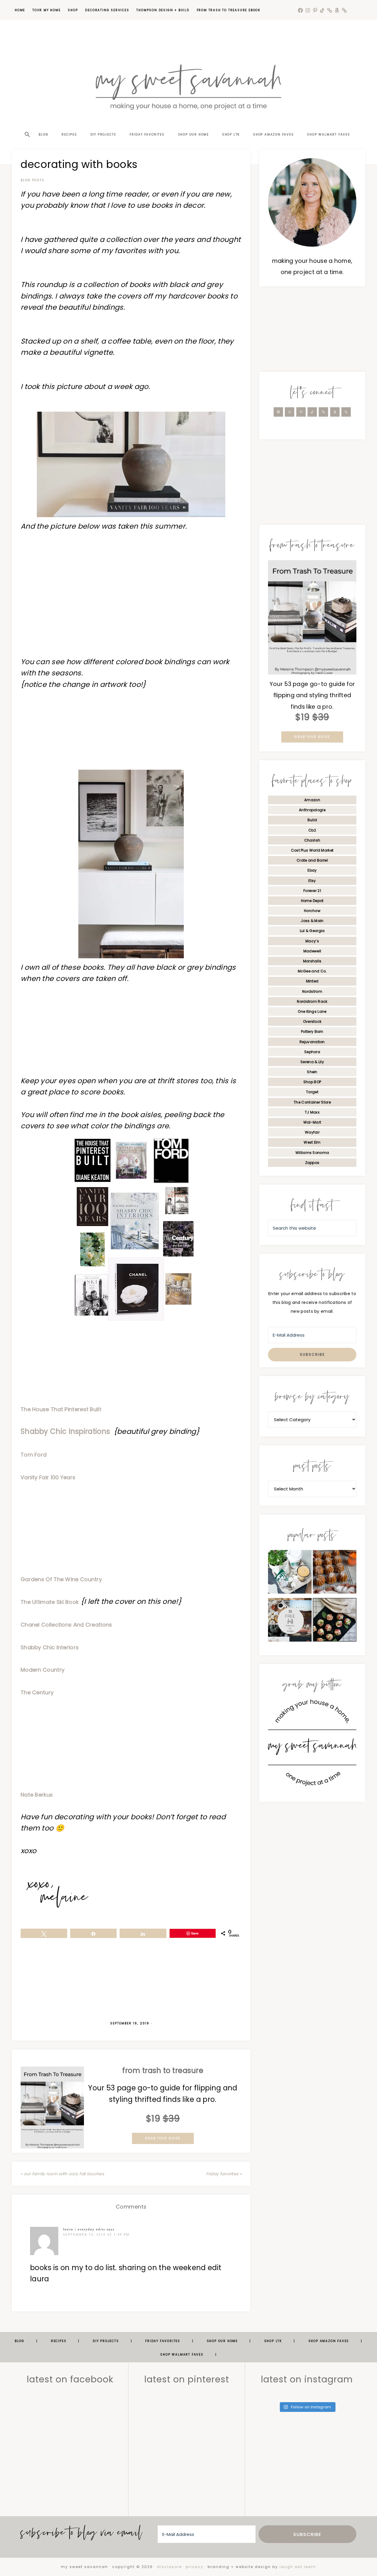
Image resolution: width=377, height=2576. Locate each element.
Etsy (312, 881)
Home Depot (312, 901)
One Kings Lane (312, 1011)
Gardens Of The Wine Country (61, 1579)
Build (312, 820)
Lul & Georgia (312, 931)
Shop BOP (312, 1082)
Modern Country (43, 1670)
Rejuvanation (312, 1042)
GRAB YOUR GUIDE (163, 2138)
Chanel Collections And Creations (66, 1625)
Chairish (312, 840)
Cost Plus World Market (312, 850)
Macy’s (312, 941)
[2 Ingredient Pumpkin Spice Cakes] (335, 1573)
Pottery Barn (312, 1031)
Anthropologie (312, 810)
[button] (27, 124)
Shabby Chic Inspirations (66, 1431)
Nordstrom (312, 991)
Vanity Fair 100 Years (48, 1477)
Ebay (312, 870)
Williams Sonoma (312, 1153)
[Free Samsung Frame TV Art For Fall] (290, 1621)
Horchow (312, 911)
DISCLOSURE (169, 2567)
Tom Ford (34, 1455)
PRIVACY (195, 2567)
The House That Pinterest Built (61, 1409)
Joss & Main (312, 921)
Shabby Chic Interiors (50, 1647)
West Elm (312, 1142)
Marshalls (312, 961)
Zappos (312, 1163)
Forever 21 (312, 891)
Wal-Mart (312, 1122)
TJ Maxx (312, 1112)
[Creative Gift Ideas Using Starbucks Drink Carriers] (290, 1573)
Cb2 (312, 830)
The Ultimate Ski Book (50, 1602)
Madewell (312, 951)
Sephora (312, 1052)
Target (312, 1092)
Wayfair (312, 1132)
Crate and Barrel (312, 860)
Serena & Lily (312, 1062)
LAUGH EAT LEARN (298, 2567)
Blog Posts (33, 180)
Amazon (312, 800)
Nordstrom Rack (312, 1001)
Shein (312, 1072)
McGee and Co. (312, 971)
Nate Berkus (37, 1795)
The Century (37, 1692)
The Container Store (312, 1102)
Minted (312, 981)
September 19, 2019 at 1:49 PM (96, 2234)
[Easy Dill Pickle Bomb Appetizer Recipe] (335, 1621)
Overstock (312, 1021)
